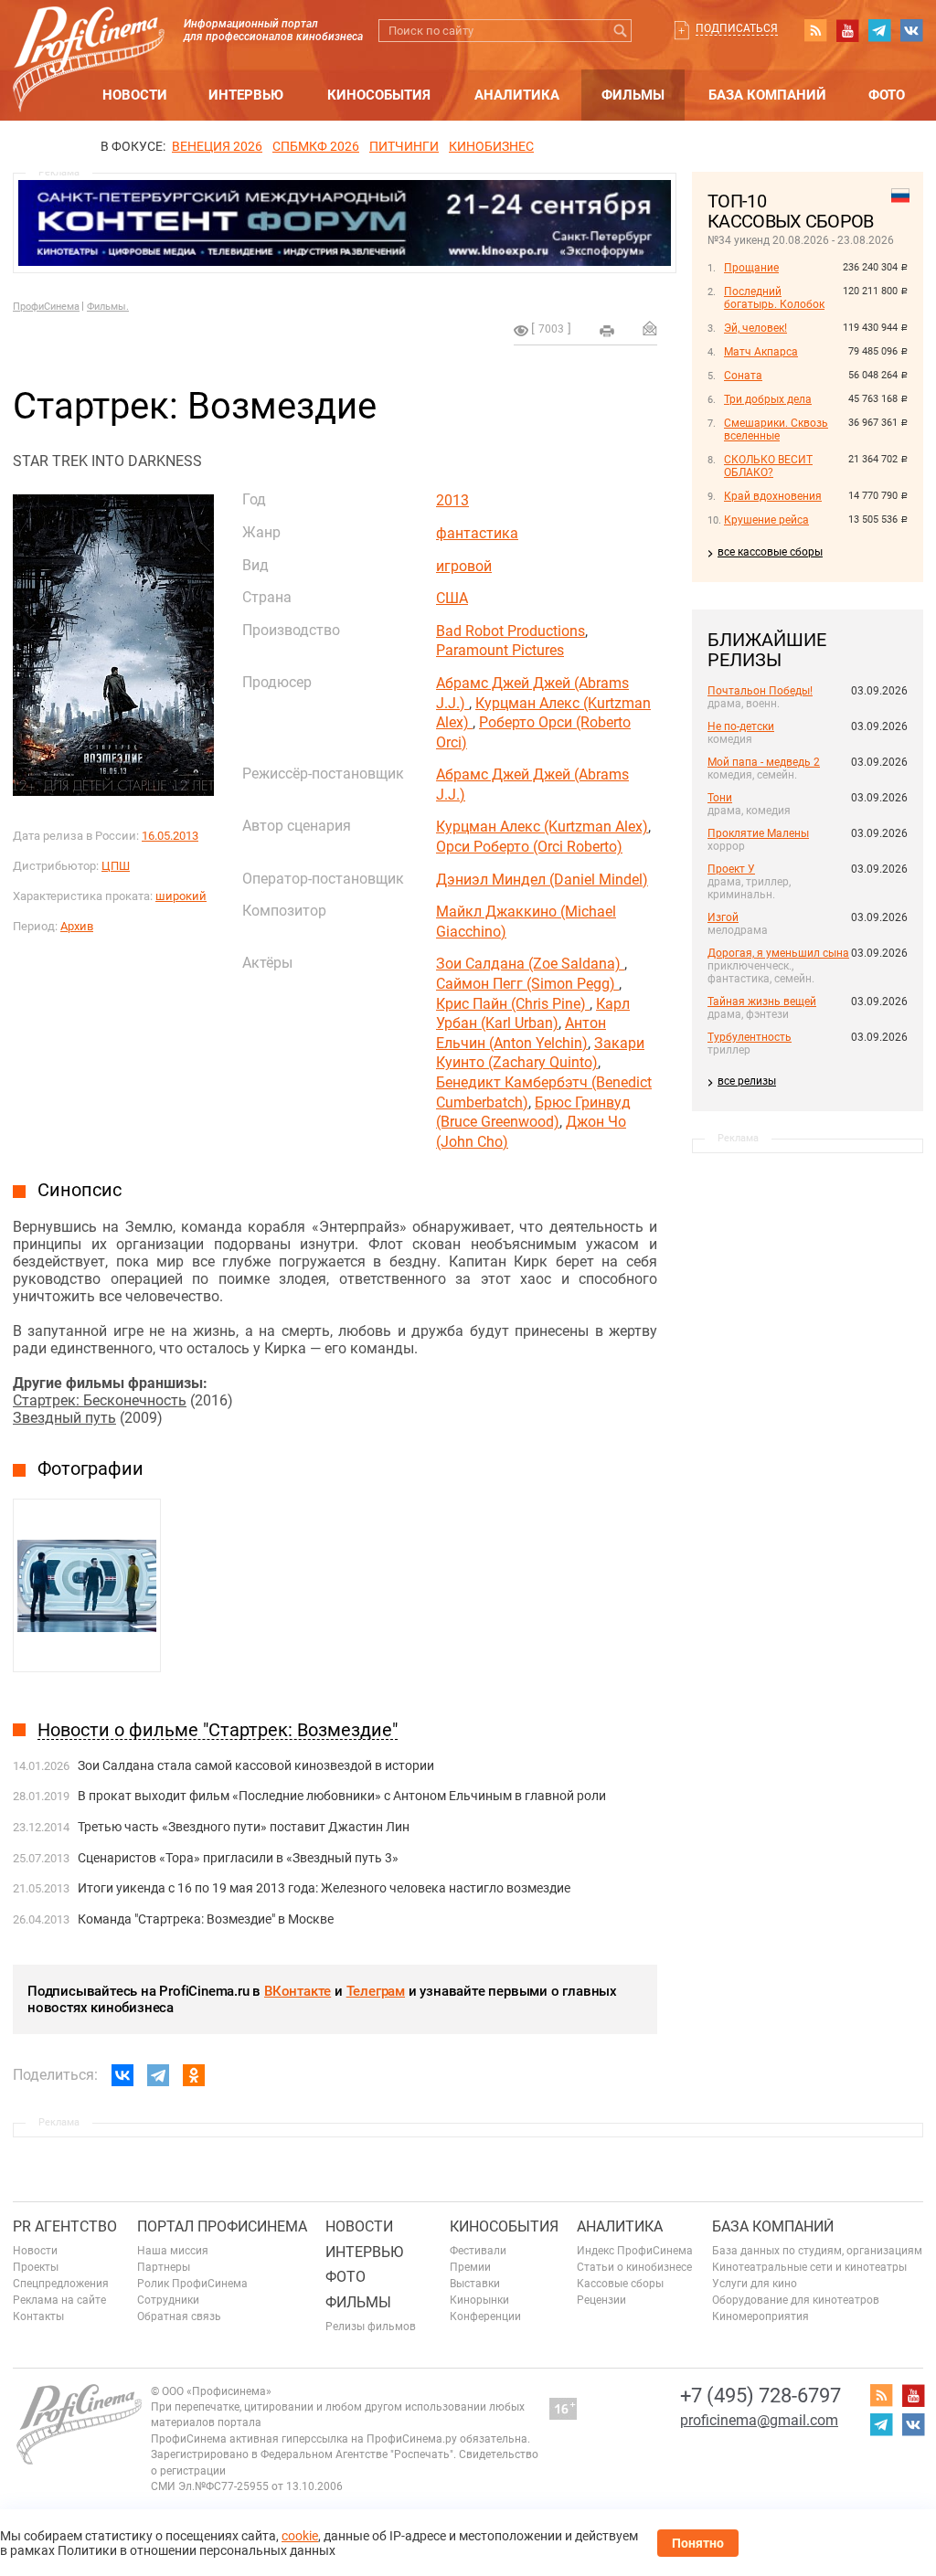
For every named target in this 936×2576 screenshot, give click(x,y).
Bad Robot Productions (511, 631)
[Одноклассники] (194, 2075)
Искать (620, 31)
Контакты (38, 2316)
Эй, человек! (755, 328)
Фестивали (478, 2251)
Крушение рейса (766, 520)
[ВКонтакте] (122, 2075)
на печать (607, 331)
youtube (847, 30)
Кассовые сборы (620, 2284)
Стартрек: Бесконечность (100, 1400)
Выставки (475, 2284)
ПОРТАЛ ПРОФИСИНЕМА (222, 2226)
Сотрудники (168, 2300)
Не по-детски (741, 726)
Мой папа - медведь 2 (764, 762)
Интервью (246, 95)
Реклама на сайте (59, 2300)
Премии (470, 2267)
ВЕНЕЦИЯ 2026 (217, 146)
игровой (464, 566)
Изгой (723, 917)
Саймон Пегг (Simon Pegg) (527, 984)
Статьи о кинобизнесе (634, 2267)
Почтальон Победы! (760, 691)
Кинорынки (479, 2300)
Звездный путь (64, 1418)
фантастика (477, 533)
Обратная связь (179, 2316)
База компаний (767, 95)
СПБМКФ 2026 (316, 146)
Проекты (36, 2267)
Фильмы (633, 95)
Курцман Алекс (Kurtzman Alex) (542, 827)
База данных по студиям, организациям (817, 2251)
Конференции (485, 2316)
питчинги (404, 146)
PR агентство (65, 2226)
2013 (452, 500)
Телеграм (376, 1991)
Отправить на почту (650, 328)
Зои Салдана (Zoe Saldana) (530, 964)
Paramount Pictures (500, 650)
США (452, 598)
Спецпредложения (61, 2284)
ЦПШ (116, 866)
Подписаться (737, 28)
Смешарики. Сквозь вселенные (776, 429)
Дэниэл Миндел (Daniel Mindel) (542, 880)
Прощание (751, 268)
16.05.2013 (170, 836)
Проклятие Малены (758, 833)
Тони (720, 798)
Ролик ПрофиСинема (192, 2284)
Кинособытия (379, 95)
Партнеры (164, 2267)
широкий (181, 896)
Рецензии (601, 2300)
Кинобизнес (491, 146)
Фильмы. (108, 307)
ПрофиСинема (46, 307)
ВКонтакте (298, 1991)
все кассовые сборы (770, 552)
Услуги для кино (755, 2284)
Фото (887, 95)
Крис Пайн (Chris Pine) (513, 1004)
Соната (743, 376)
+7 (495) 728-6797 (760, 2396)
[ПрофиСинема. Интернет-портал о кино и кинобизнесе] (89, 38)
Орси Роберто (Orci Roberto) (529, 847)
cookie (300, 2536)
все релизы (747, 1081)
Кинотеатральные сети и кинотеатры (809, 2267)
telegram (879, 30)
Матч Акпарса (761, 352)
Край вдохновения (773, 496)
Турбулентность (750, 1037)
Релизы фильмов (371, 2327)
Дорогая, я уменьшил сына (778, 953)
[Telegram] (158, 2075)
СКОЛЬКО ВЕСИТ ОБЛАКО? (768, 466)
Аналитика (517, 95)
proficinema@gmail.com (759, 2420)
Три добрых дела (768, 399)
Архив (77, 926)
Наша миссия (173, 2251)
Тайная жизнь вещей (762, 1002)
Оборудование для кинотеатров (796, 2300)
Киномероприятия (760, 2316)
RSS (815, 30)
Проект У (731, 869)
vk (911, 30)
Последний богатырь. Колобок (774, 298)
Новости (135, 95)
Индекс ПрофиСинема (635, 2251)
